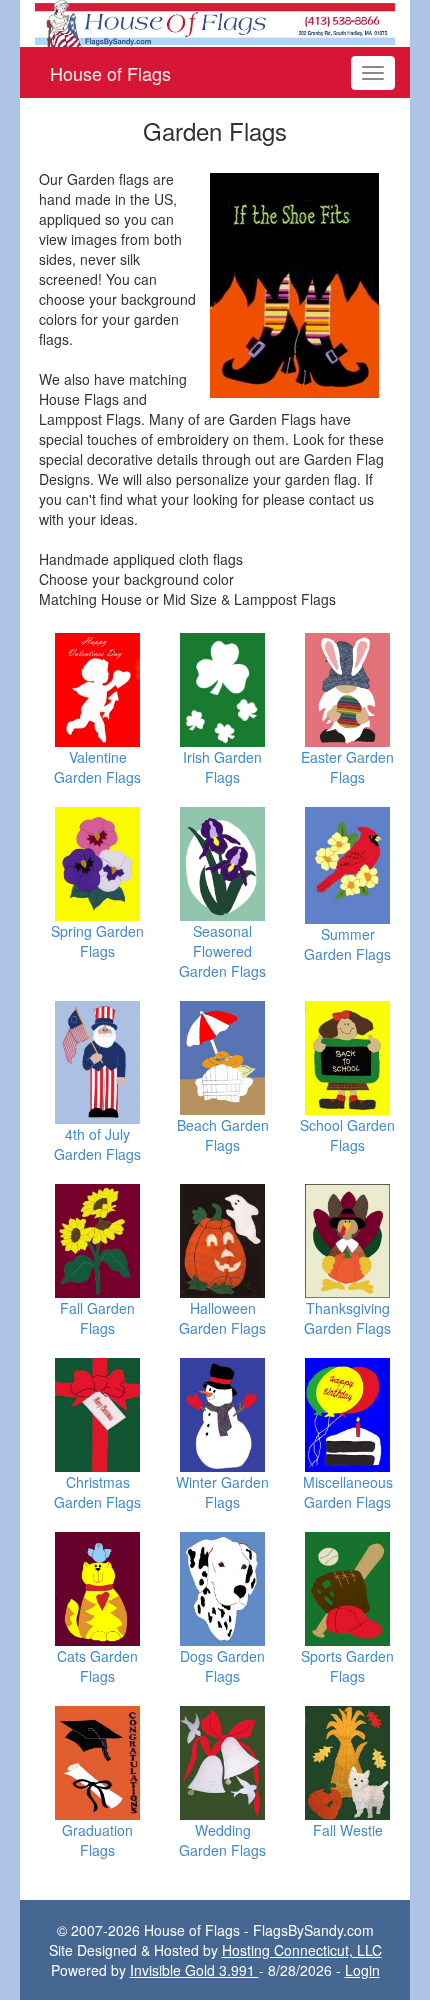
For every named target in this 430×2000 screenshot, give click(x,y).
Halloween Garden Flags (222, 1318)
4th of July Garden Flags (97, 1144)
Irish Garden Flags (222, 767)
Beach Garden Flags (223, 1135)
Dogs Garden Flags (222, 1666)
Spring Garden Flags (97, 941)
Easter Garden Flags (347, 767)
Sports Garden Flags (347, 1666)
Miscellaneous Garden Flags (348, 1492)
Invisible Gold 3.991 (194, 1970)
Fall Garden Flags (97, 1318)
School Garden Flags (347, 1135)
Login (362, 1970)
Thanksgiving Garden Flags (347, 1318)
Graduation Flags (97, 1840)
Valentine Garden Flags (97, 767)
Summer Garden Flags (347, 944)
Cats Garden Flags (97, 1666)
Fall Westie (348, 1830)
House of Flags (110, 73)
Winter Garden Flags (222, 1492)
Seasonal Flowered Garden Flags (222, 951)
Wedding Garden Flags (222, 1840)
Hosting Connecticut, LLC (302, 1950)
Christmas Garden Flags (97, 1492)
